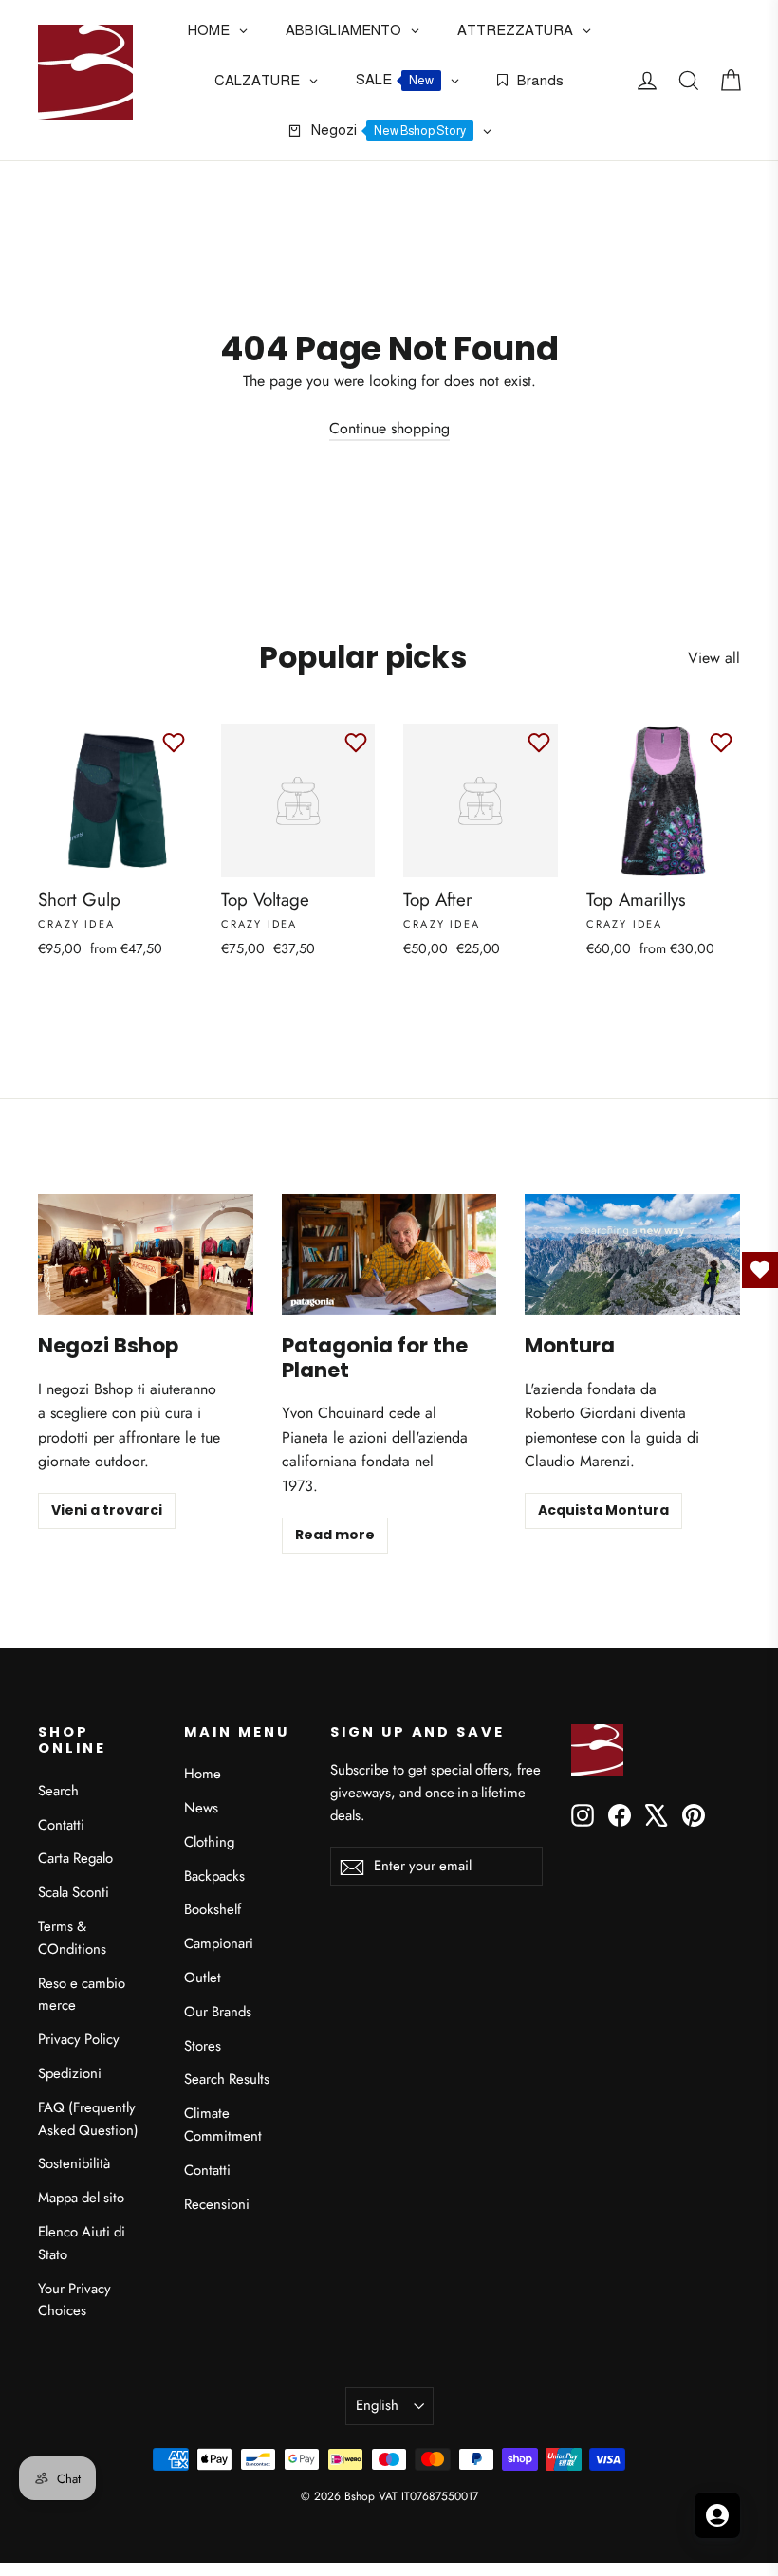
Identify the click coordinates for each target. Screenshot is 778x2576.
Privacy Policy (79, 2039)
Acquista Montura (603, 1510)
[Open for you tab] (717, 2515)
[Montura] (632, 1254)
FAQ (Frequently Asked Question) (88, 2119)
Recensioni (217, 2204)
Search (58, 1791)
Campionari (219, 1943)
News (201, 1808)
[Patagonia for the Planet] (389, 1254)
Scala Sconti (74, 1892)
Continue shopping (389, 428)
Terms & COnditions (72, 1938)
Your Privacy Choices (74, 2300)
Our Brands (218, 2012)
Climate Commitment (223, 2125)
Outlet (203, 1978)
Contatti (61, 1825)
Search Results (227, 2079)
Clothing (209, 1842)
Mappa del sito (81, 2198)
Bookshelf (213, 1909)
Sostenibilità (74, 2163)
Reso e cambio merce (82, 1995)
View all (714, 658)
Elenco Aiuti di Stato (82, 2243)
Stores (203, 2046)
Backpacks (214, 1876)
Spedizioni (70, 2073)
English (377, 2405)
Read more (335, 1535)
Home (203, 1774)
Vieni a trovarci (107, 1510)
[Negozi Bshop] (146, 1254)
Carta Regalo (75, 1858)
